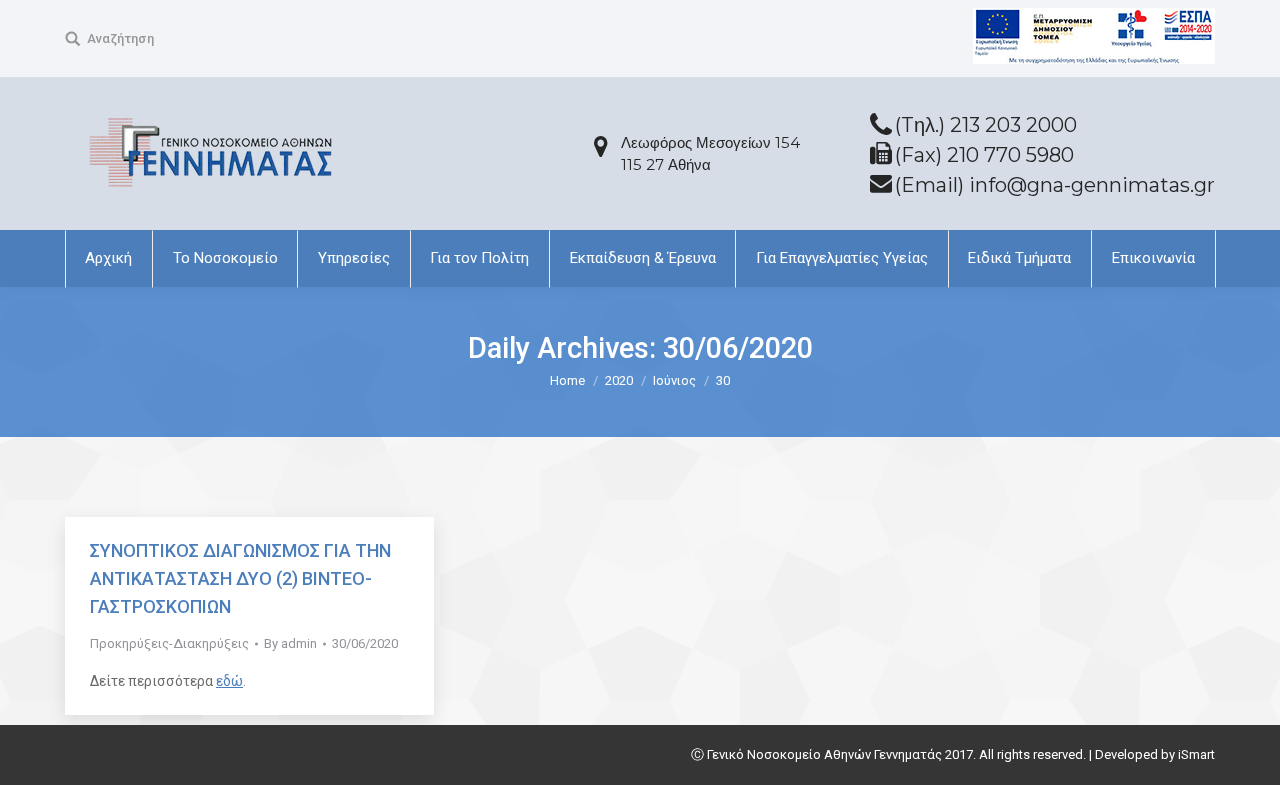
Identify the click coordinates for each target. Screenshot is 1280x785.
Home (567, 380)
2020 (619, 380)
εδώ (229, 681)
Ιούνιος (674, 380)
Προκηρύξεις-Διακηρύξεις (169, 643)
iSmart (1196, 754)
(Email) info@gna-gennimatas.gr (1055, 185)
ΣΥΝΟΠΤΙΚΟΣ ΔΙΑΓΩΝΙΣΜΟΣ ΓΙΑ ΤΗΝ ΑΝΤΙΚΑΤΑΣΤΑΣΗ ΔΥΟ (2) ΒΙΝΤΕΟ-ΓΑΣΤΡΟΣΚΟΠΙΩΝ (240, 578)
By (290, 643)
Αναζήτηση (120, 38)
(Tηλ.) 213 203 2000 (986, 125)
